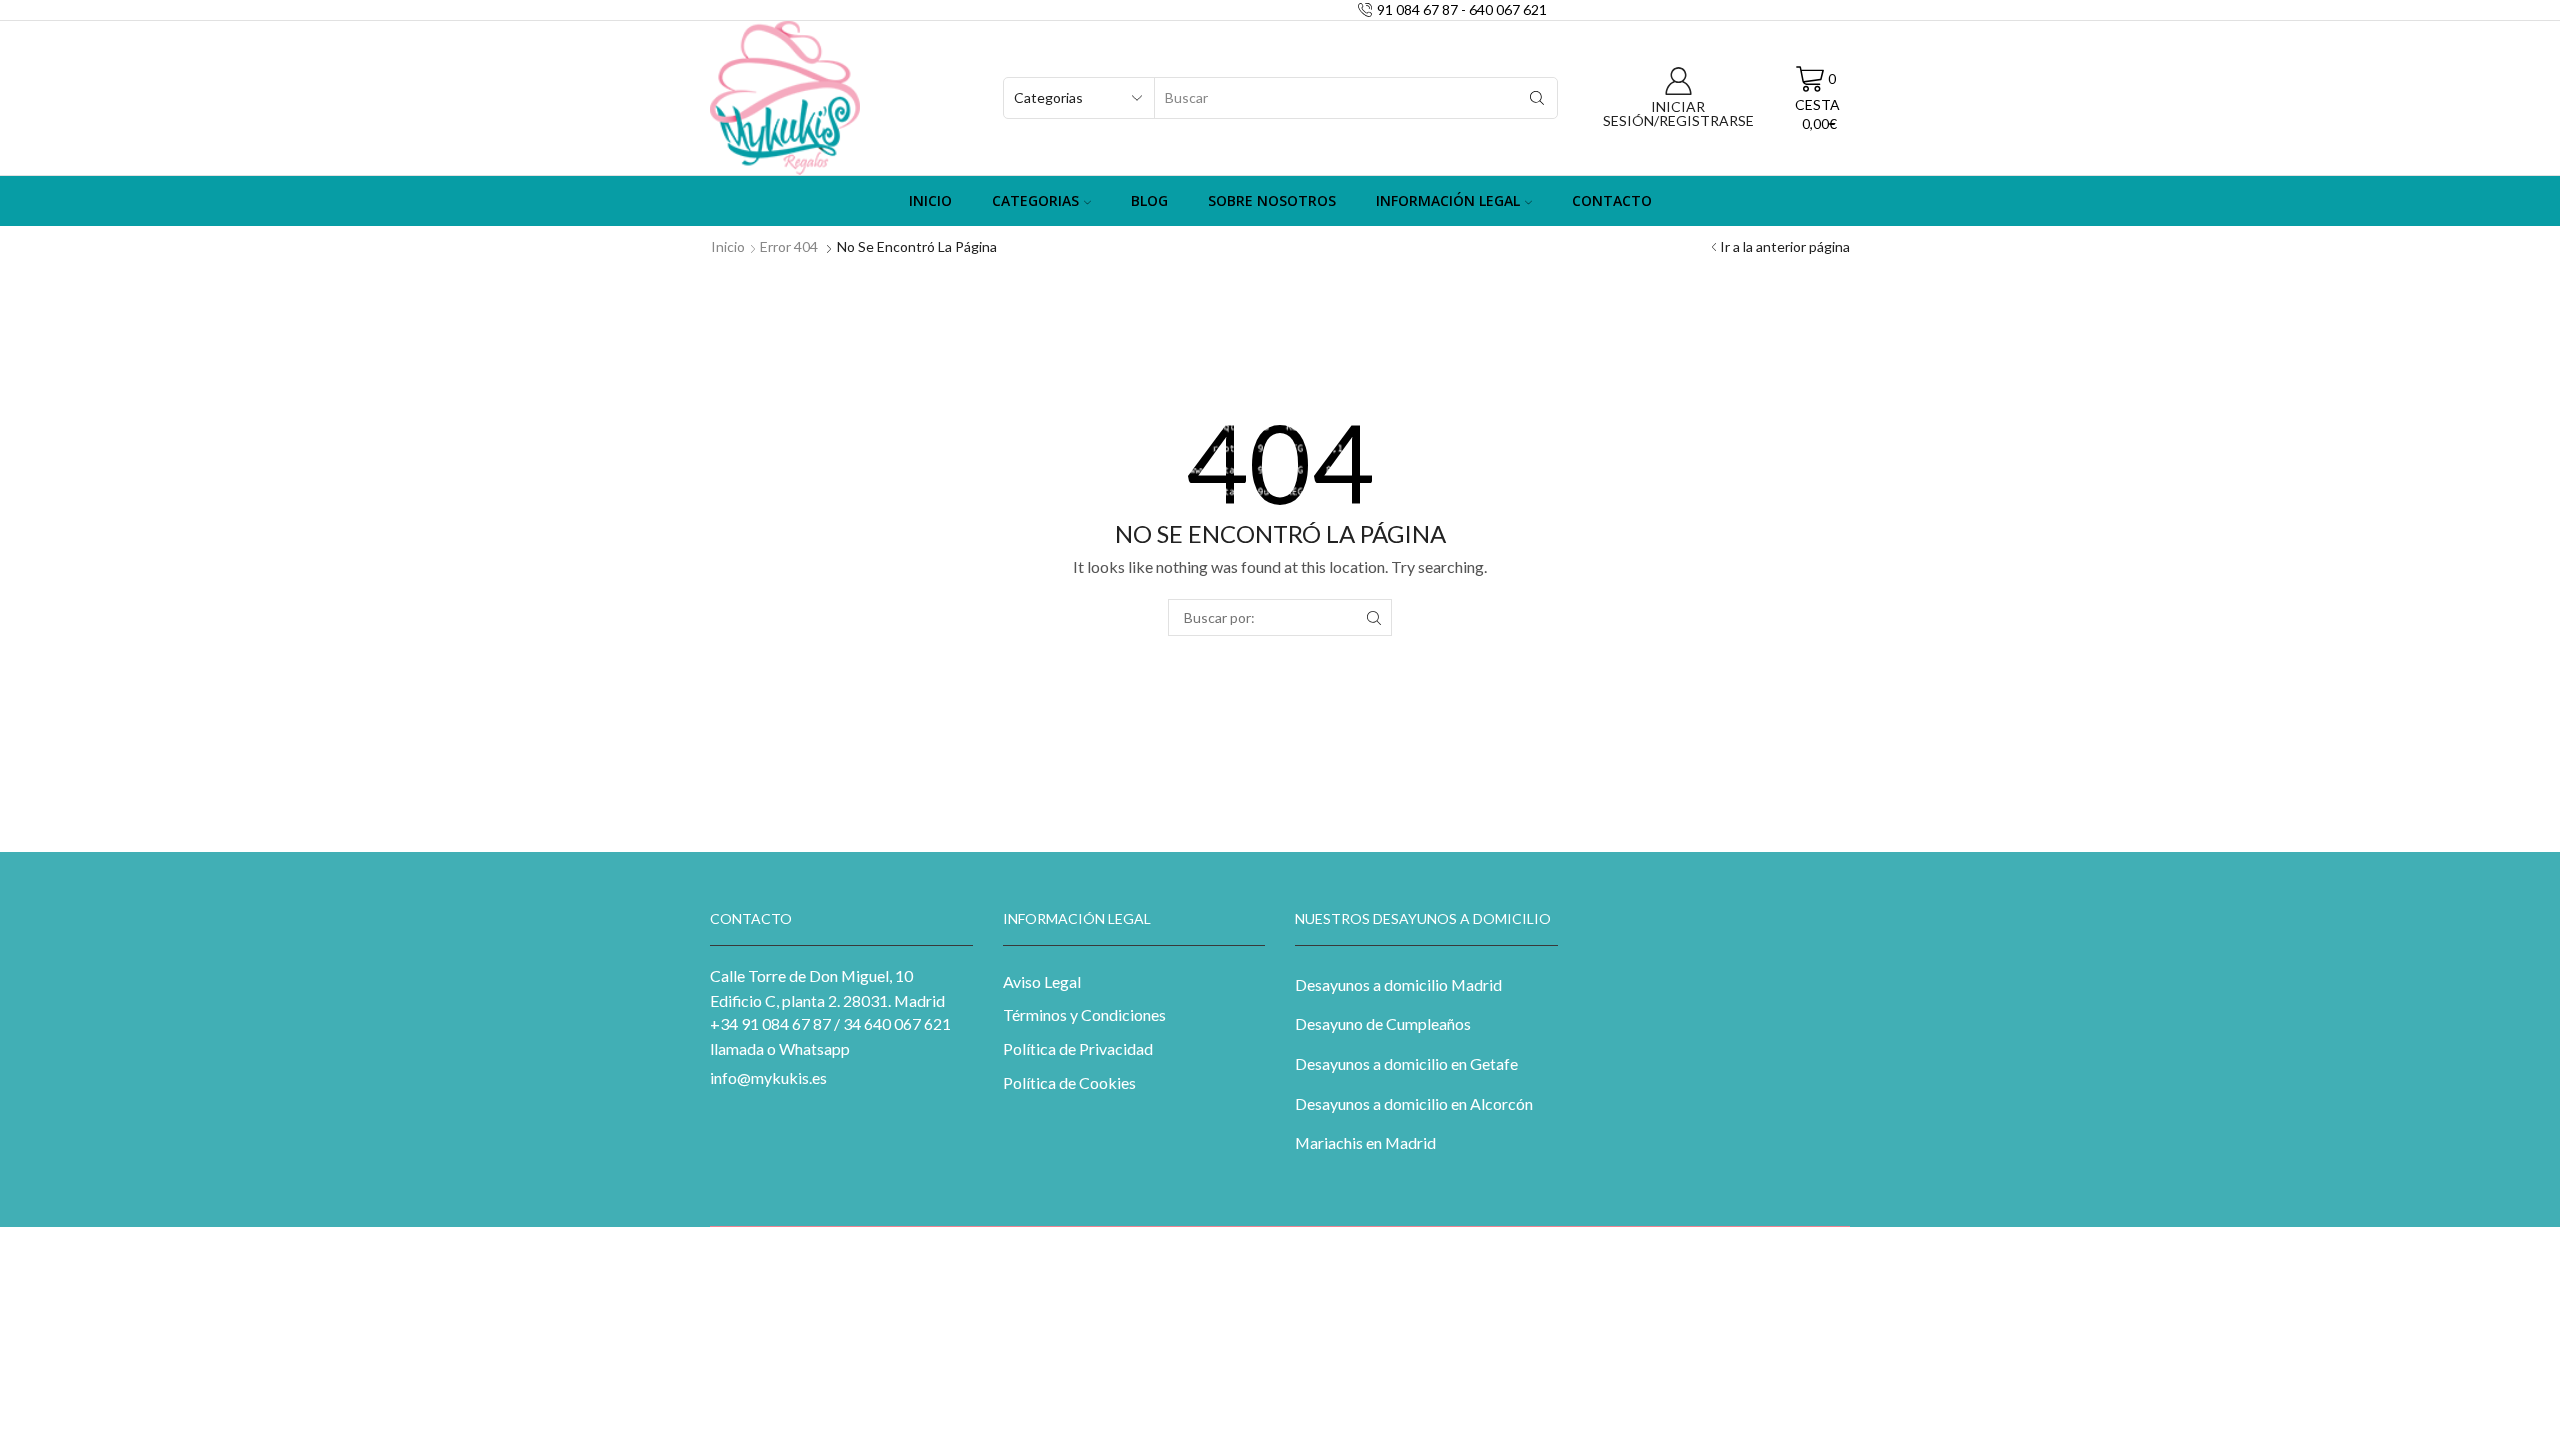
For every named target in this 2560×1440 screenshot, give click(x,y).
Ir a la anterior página (1785, 246)
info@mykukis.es (768, 1077)
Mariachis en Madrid (1365, 1142)
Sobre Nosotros (1272, 200)
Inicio (930, 200)
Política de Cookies (1069, 1082)
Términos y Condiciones (1084, 1014)
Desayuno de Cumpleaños (1383, 1023)
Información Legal (1448, 200)
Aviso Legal (1042, 981)
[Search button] (1537, 98)
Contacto (1612, 200)
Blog (1149, 200)
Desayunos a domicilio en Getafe (1406, 1063)
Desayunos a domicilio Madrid (1398, 984)
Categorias (1035, 200)
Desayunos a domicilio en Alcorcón (1414, 1103)
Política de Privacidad (1078, 1048)
